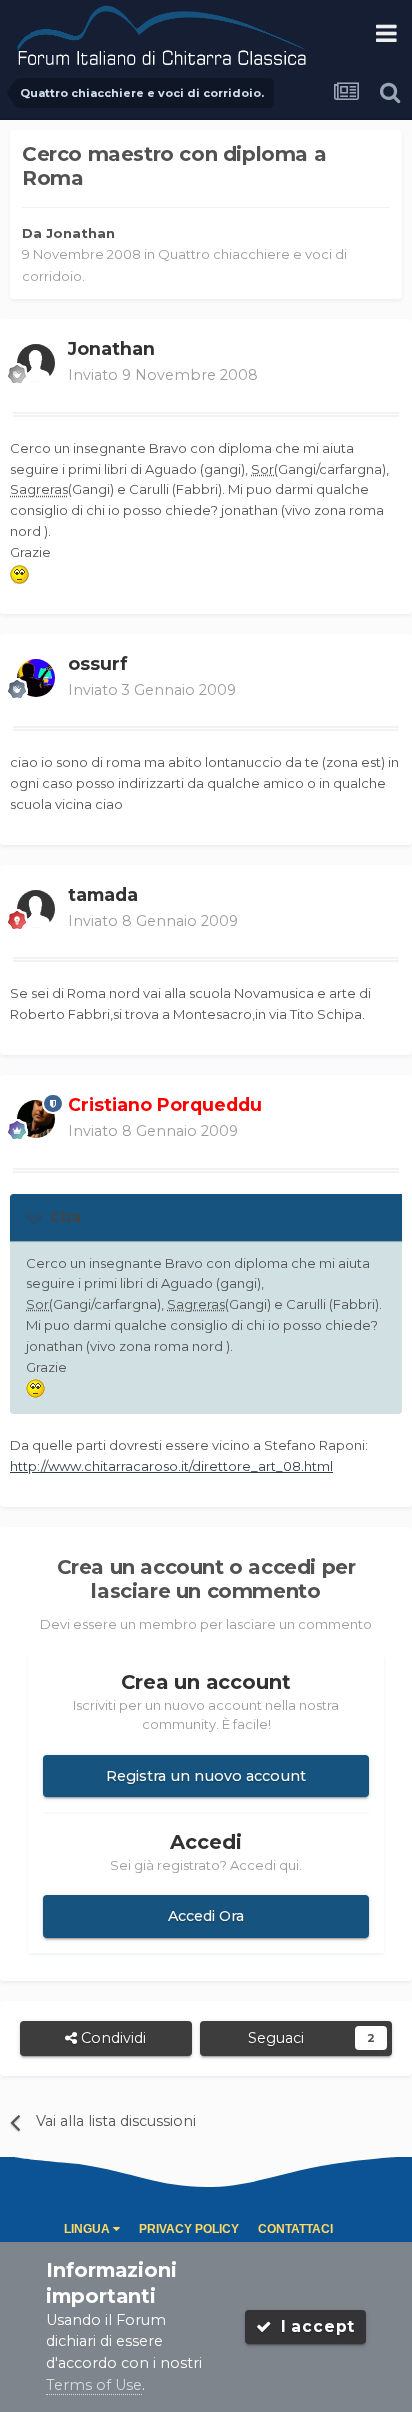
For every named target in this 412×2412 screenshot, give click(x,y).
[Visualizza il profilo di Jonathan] (36, 363)
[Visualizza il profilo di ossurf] (36, 678)
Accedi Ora (206, 1916)
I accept (313, 2326)
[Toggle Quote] (36, 1216)
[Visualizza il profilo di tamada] (36, 909)
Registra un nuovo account (206, 1776)
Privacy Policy (189, 2229)
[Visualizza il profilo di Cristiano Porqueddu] (36, 1119)
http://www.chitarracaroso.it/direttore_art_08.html (171, 1466)
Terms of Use (94, 2385)
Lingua (88, 2229)
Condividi (111, 2038)
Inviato (163, 375)
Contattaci (295, 2229)
